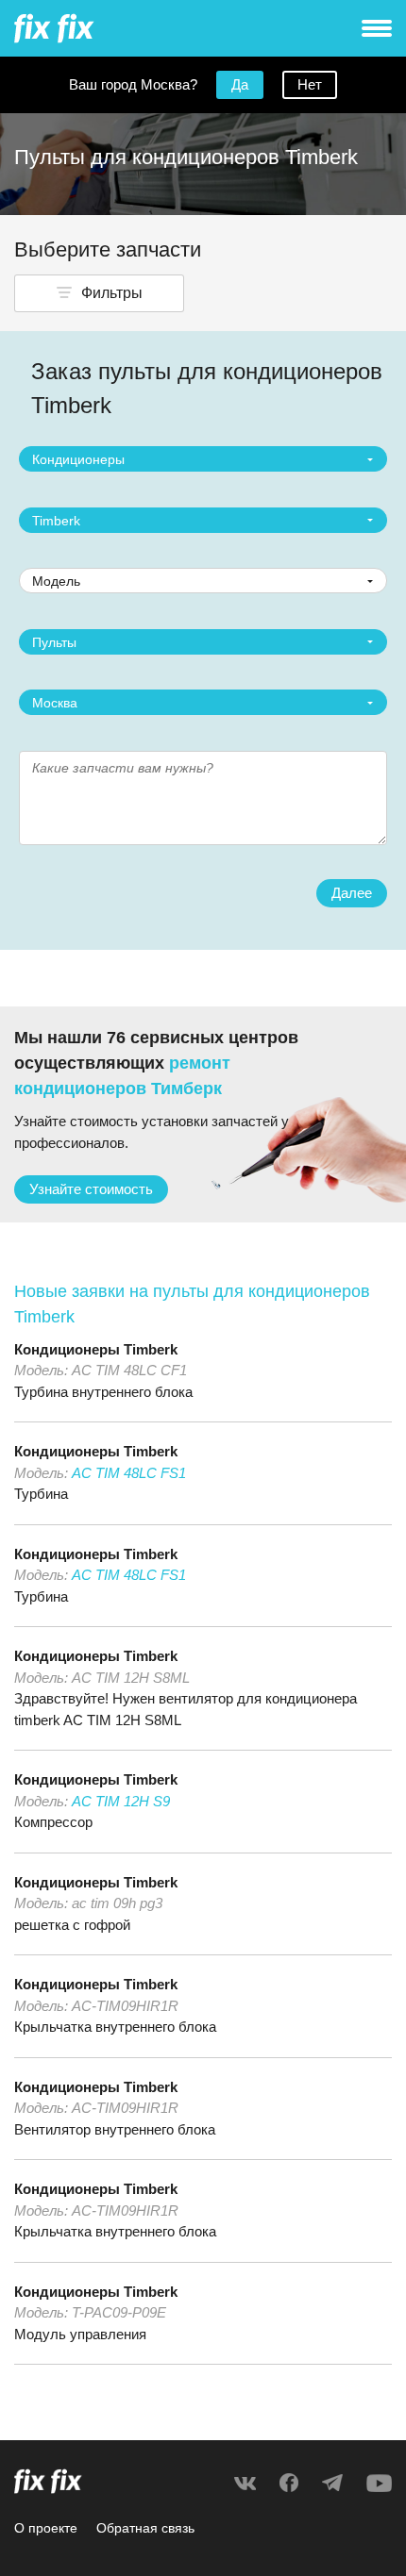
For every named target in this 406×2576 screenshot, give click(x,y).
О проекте (46, 2528)
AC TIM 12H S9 (121, 1801)
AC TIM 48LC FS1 (129, 1473)
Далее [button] (352, 893)
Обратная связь (145, 2528)
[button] (99, 293)
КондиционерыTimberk (96, 1349)
